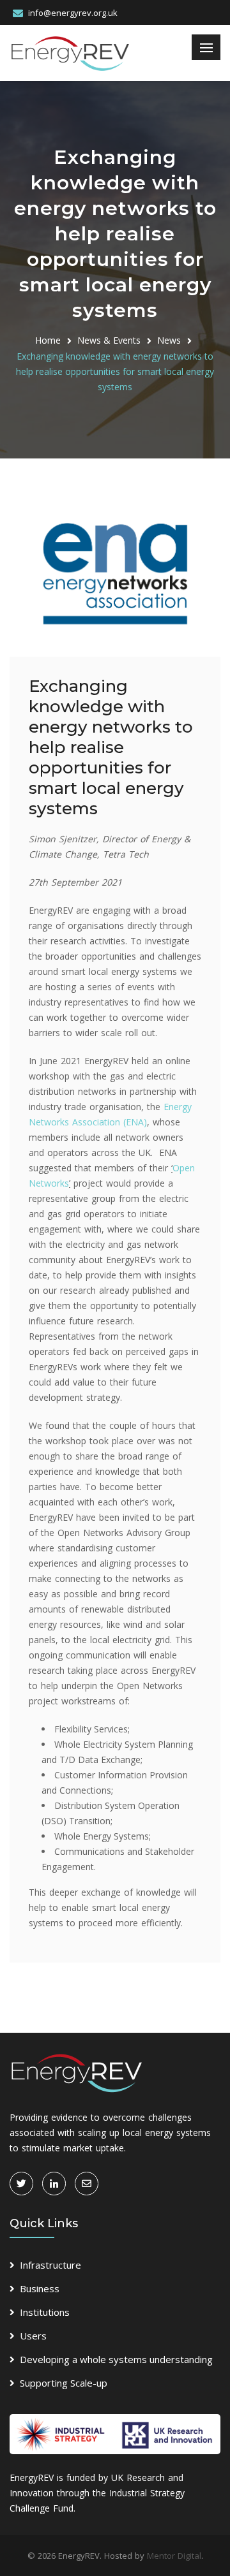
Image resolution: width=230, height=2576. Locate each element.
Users (33, 2336)
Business (40, 2288)
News (169, 340)
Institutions (45, 2312)
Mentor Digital (174, 2556)
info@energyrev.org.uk (73, 13)
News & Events (109, 340)
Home (48, 340)
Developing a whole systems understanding (116, 2359)
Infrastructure (50, 2265)
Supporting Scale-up (64, 2383)
